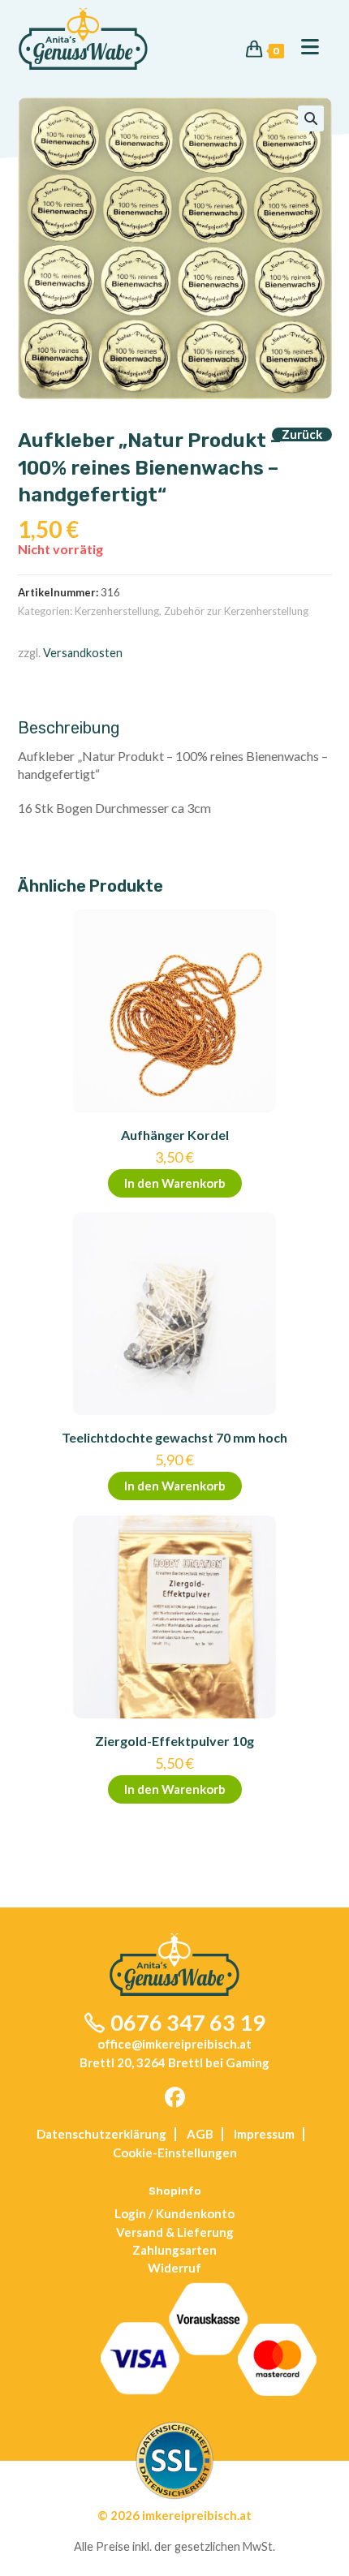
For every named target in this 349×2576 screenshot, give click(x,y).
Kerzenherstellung (117, 611)
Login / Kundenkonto (174, 2213)
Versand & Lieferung (175, 2232)
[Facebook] (175, 2098)
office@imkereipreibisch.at (174, 2044)
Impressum (264, 2134)
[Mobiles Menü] (304, 47)
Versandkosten (83, 653)
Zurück (302, 434)
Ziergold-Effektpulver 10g (174, 1741)
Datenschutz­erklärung (101, 2134)
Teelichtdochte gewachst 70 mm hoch (174, 1437)
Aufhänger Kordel (175, 1135)
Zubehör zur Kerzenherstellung (236, 611)
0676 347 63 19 (188, 2022)
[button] (311, 118)
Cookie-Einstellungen (175, 2152)
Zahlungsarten (174, 2250)
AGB (200, 2134)
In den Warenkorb (175, 1183)
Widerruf (174, 2268)
